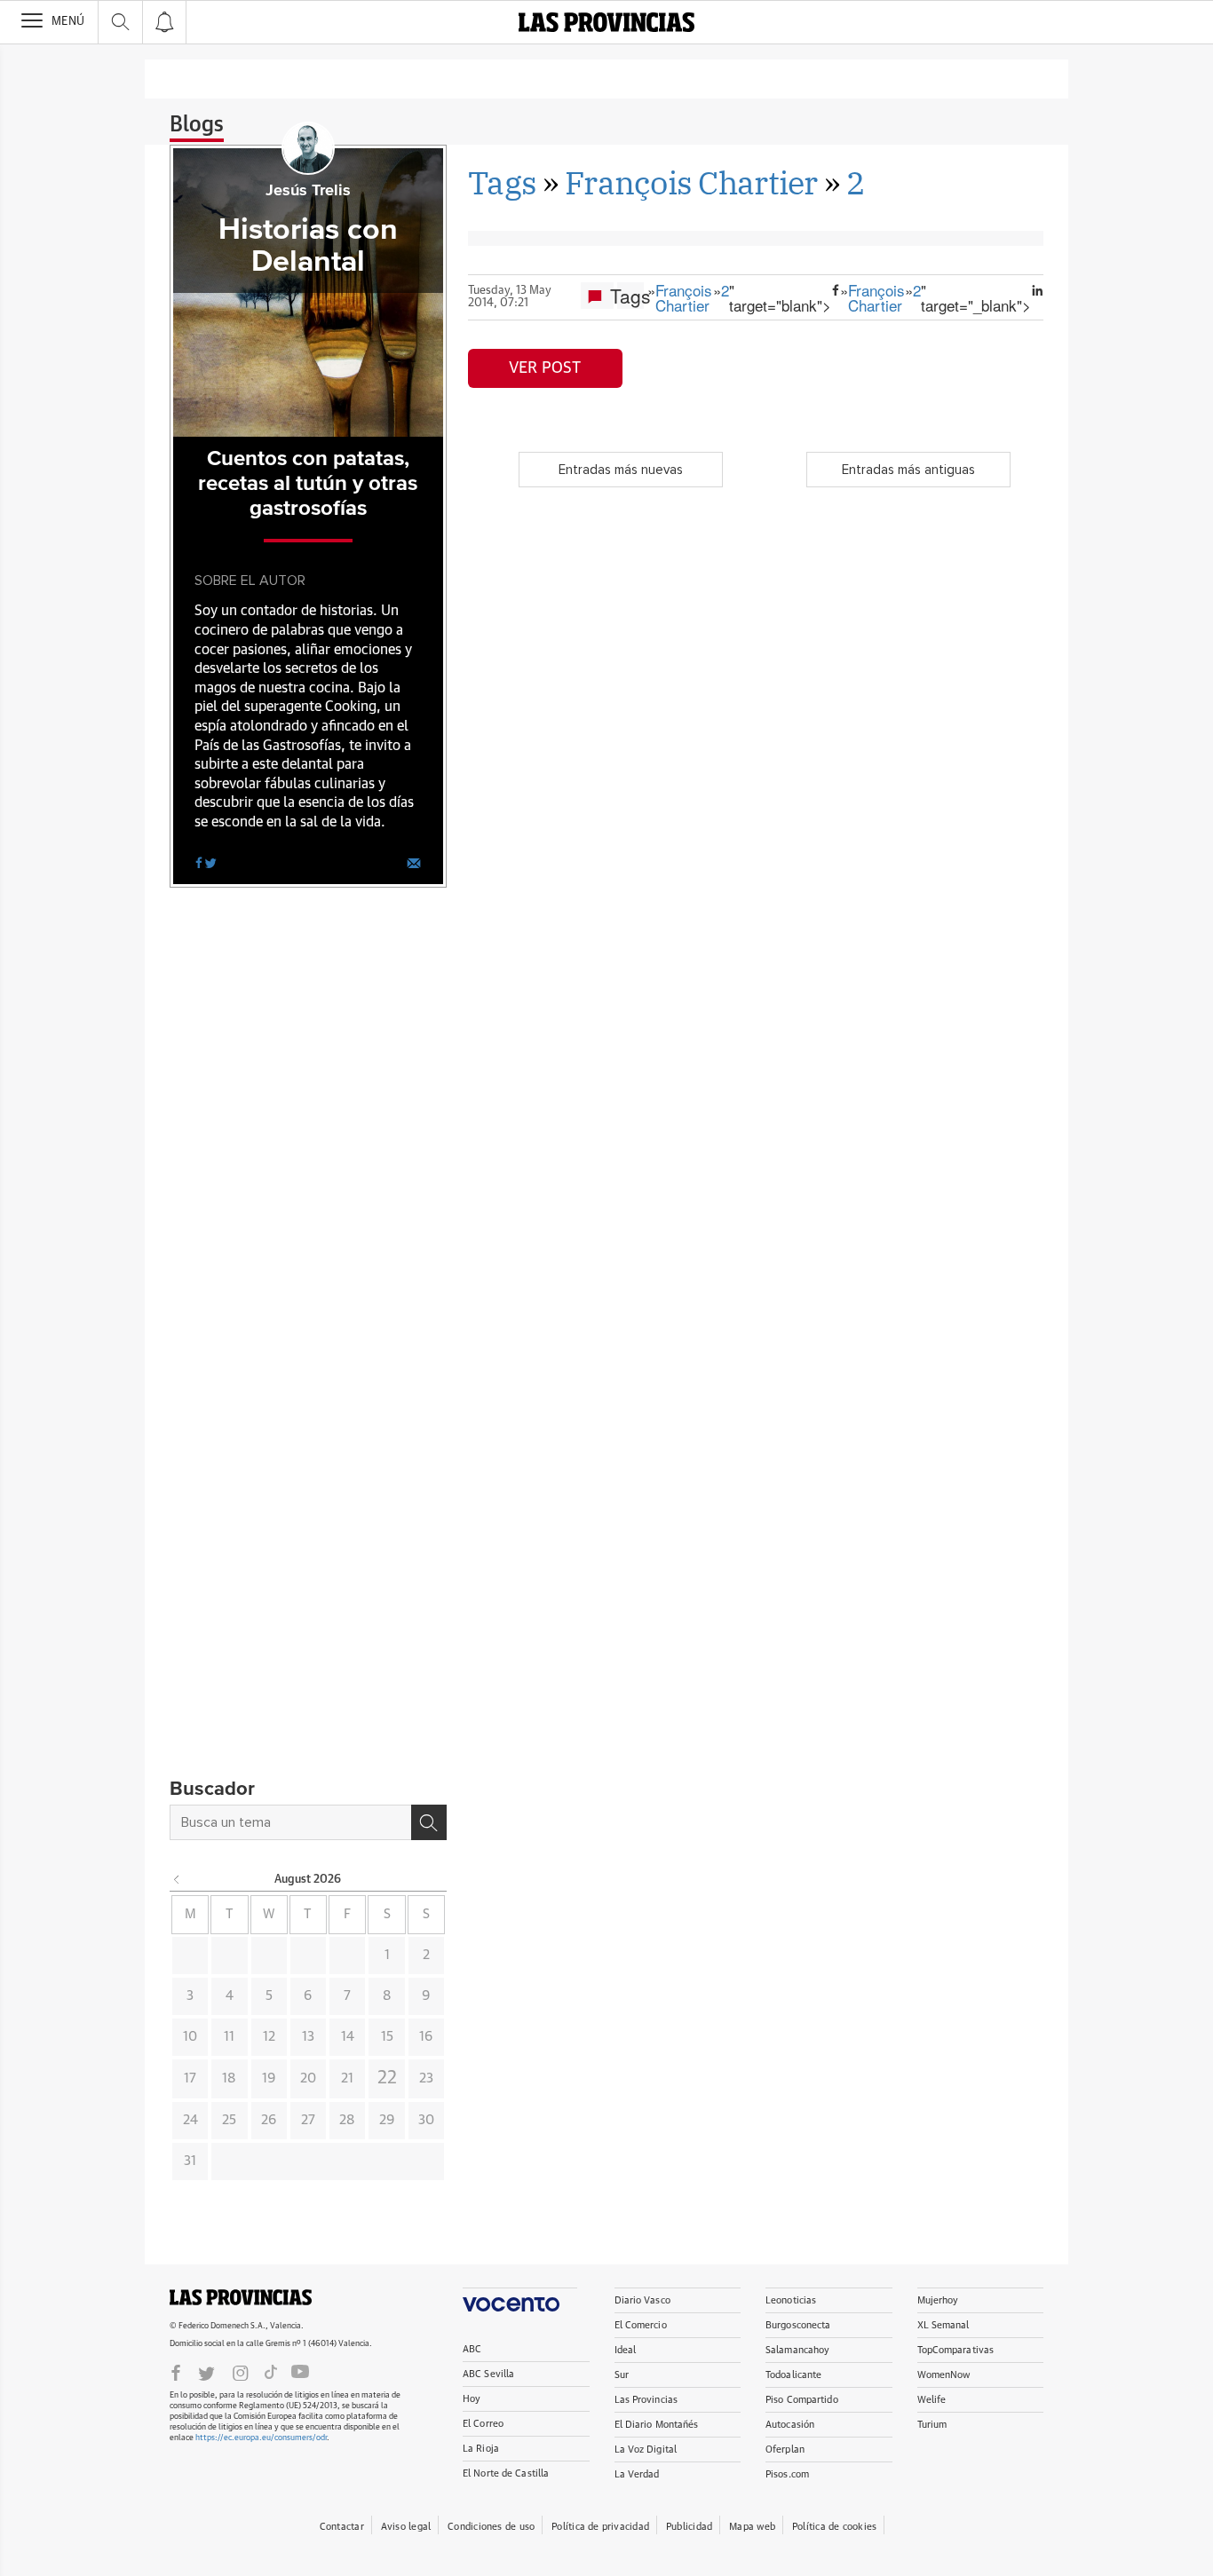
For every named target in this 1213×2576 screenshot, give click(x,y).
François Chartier (691, 182)
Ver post (545, 368)
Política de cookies (834, 2527)
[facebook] (199, 862)
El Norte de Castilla (506, 2473)
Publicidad (689, 2527)
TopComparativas (956, 2350)
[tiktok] (271, 2372)
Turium (932, 2425)
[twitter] (210, 862)
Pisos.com (787, 2474)
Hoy (472, 2399)
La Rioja (481, 2449)
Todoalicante (793, 2375)
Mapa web (752, 2527)
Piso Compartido (802, 2400)
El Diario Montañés (657, 2425)
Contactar (342, 2527)
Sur (622, 2375)
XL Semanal (943, 2325)
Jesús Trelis (308, 191)
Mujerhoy (938, 2300)
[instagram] (241, 2372)
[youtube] (300, 2372)
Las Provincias (646, 2400)
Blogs (197, 125)
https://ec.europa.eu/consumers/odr (261, 2438)
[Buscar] (429, 1822)
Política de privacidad (600, 2527)
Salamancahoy (797, 2350)
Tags (502, 182)
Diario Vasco (642, 2300)
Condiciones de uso (491, 2527)
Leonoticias (791, 2300)
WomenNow (944, 2375)
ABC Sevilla (488, 2374)
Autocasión (790, 2425)
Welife (932, 2400)
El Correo (483, 2424)
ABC (472, 2349)
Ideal (626, 2350)
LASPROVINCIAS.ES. (241, 2297)
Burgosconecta (798, 2325)
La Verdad (637, 2474)
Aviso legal (406, 2527)
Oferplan (785, 2450)
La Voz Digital (646, 2450)
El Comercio (641, 2325)
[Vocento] (520, 2299)
